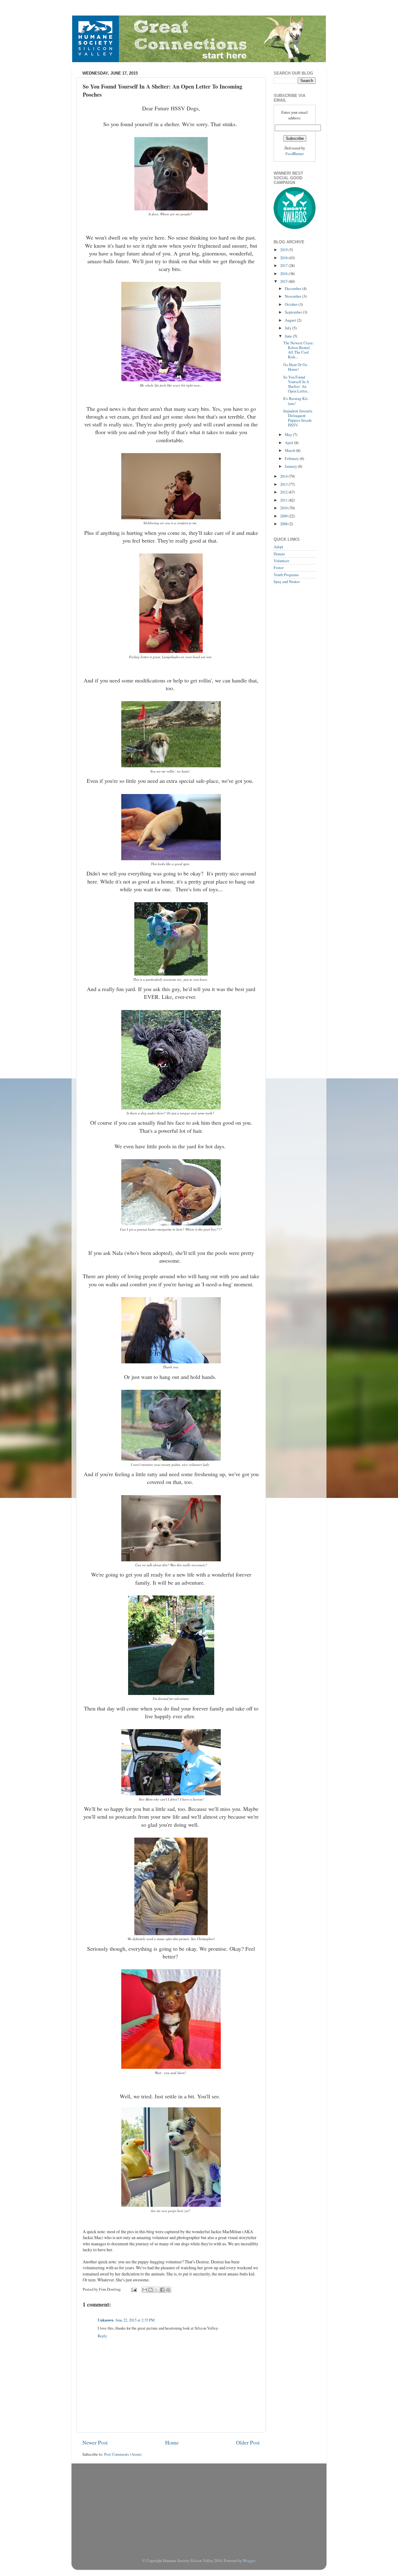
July (289, 328)
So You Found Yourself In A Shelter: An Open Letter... (296, 384)
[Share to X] (156, 2290)
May (289, 435)
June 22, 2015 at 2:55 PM (135, 2320)
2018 (284, 258)
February (292, 459)
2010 (284, 508)
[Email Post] (134, 2289)
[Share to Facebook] (162, 2290)
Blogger (249, 2561)
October (292, 304)
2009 (284, 516)
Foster (279, 568)
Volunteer (281, 561)
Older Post (248, 2442)
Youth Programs (286, 575)
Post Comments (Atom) (123, 2454)
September (294, 312)
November (294, 296)
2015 (284, 281)
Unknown (106, 2320)
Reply (102, 2336)
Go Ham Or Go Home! (295, 367)
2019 (284, 250)
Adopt (278, 547)
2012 (284, 492)
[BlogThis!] (150, 2290)
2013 (284, 484)
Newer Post (95, 2442)
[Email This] (145, 2290)
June (289, 336)
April (289, 443)
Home (172, 2442)
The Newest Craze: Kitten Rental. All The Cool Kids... (299, 350)
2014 (284, 476)
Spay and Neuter (287, 582)
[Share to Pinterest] (168, 2290)
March (290, 450)
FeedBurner (295, 154)
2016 (284, 274)
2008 (284, 524)
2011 (284, 500)
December (294, 289)
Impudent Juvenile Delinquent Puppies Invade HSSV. (298, 418)
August (291, 320)
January (291, 466)
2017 (284, 266)
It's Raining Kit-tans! (296, 401)
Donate (279, 554)
